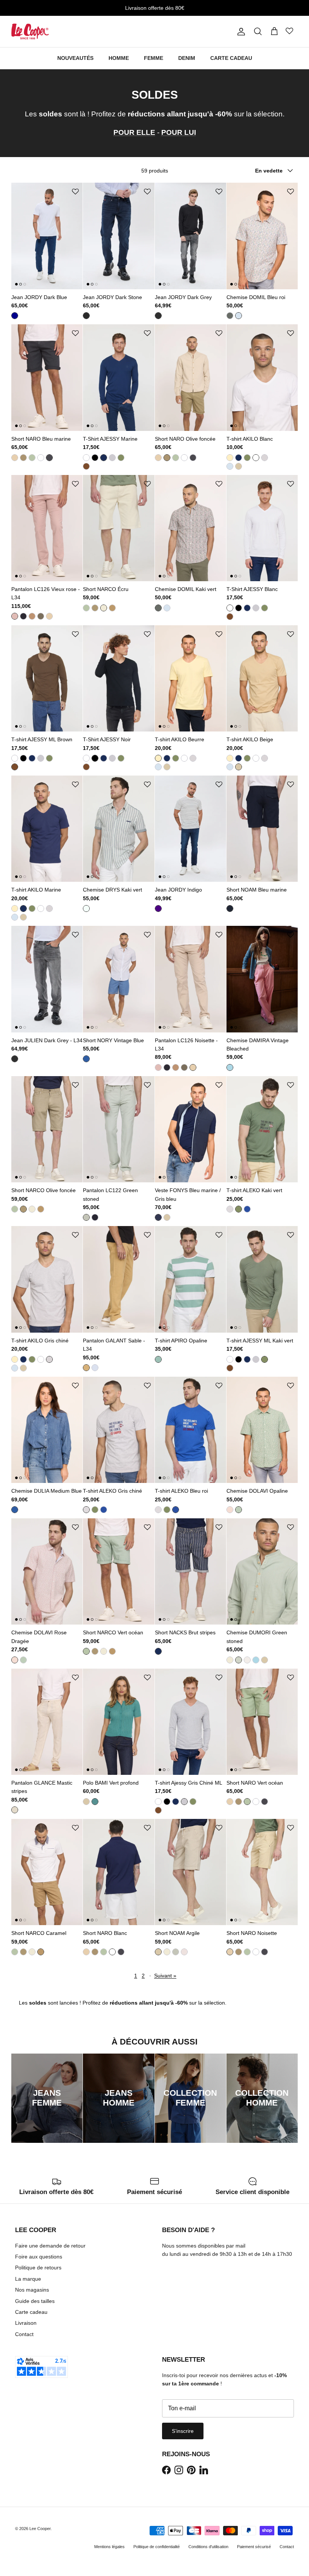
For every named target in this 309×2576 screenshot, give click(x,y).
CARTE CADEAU (231, 58)
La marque (28, 2279)
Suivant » (165, 1976)
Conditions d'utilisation (208, 2547)
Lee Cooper (40, 2529)
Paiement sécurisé (254, 2547)
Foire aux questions (39, 2257)
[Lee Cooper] (30, 31)
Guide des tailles (35, 2301)
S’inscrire (183, 2431)
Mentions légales (109, 2547)
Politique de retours (38, 2268)
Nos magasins (32, 2290)
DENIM (187, 58)
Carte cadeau (31, 2312)
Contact (24, 2334)
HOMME (119, 58)
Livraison (26, 2323)
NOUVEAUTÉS (75, 58)
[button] (75, 192)
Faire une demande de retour (50, 2246)
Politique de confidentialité (157, 2547)
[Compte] (240, 32)
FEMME (154, 58)
